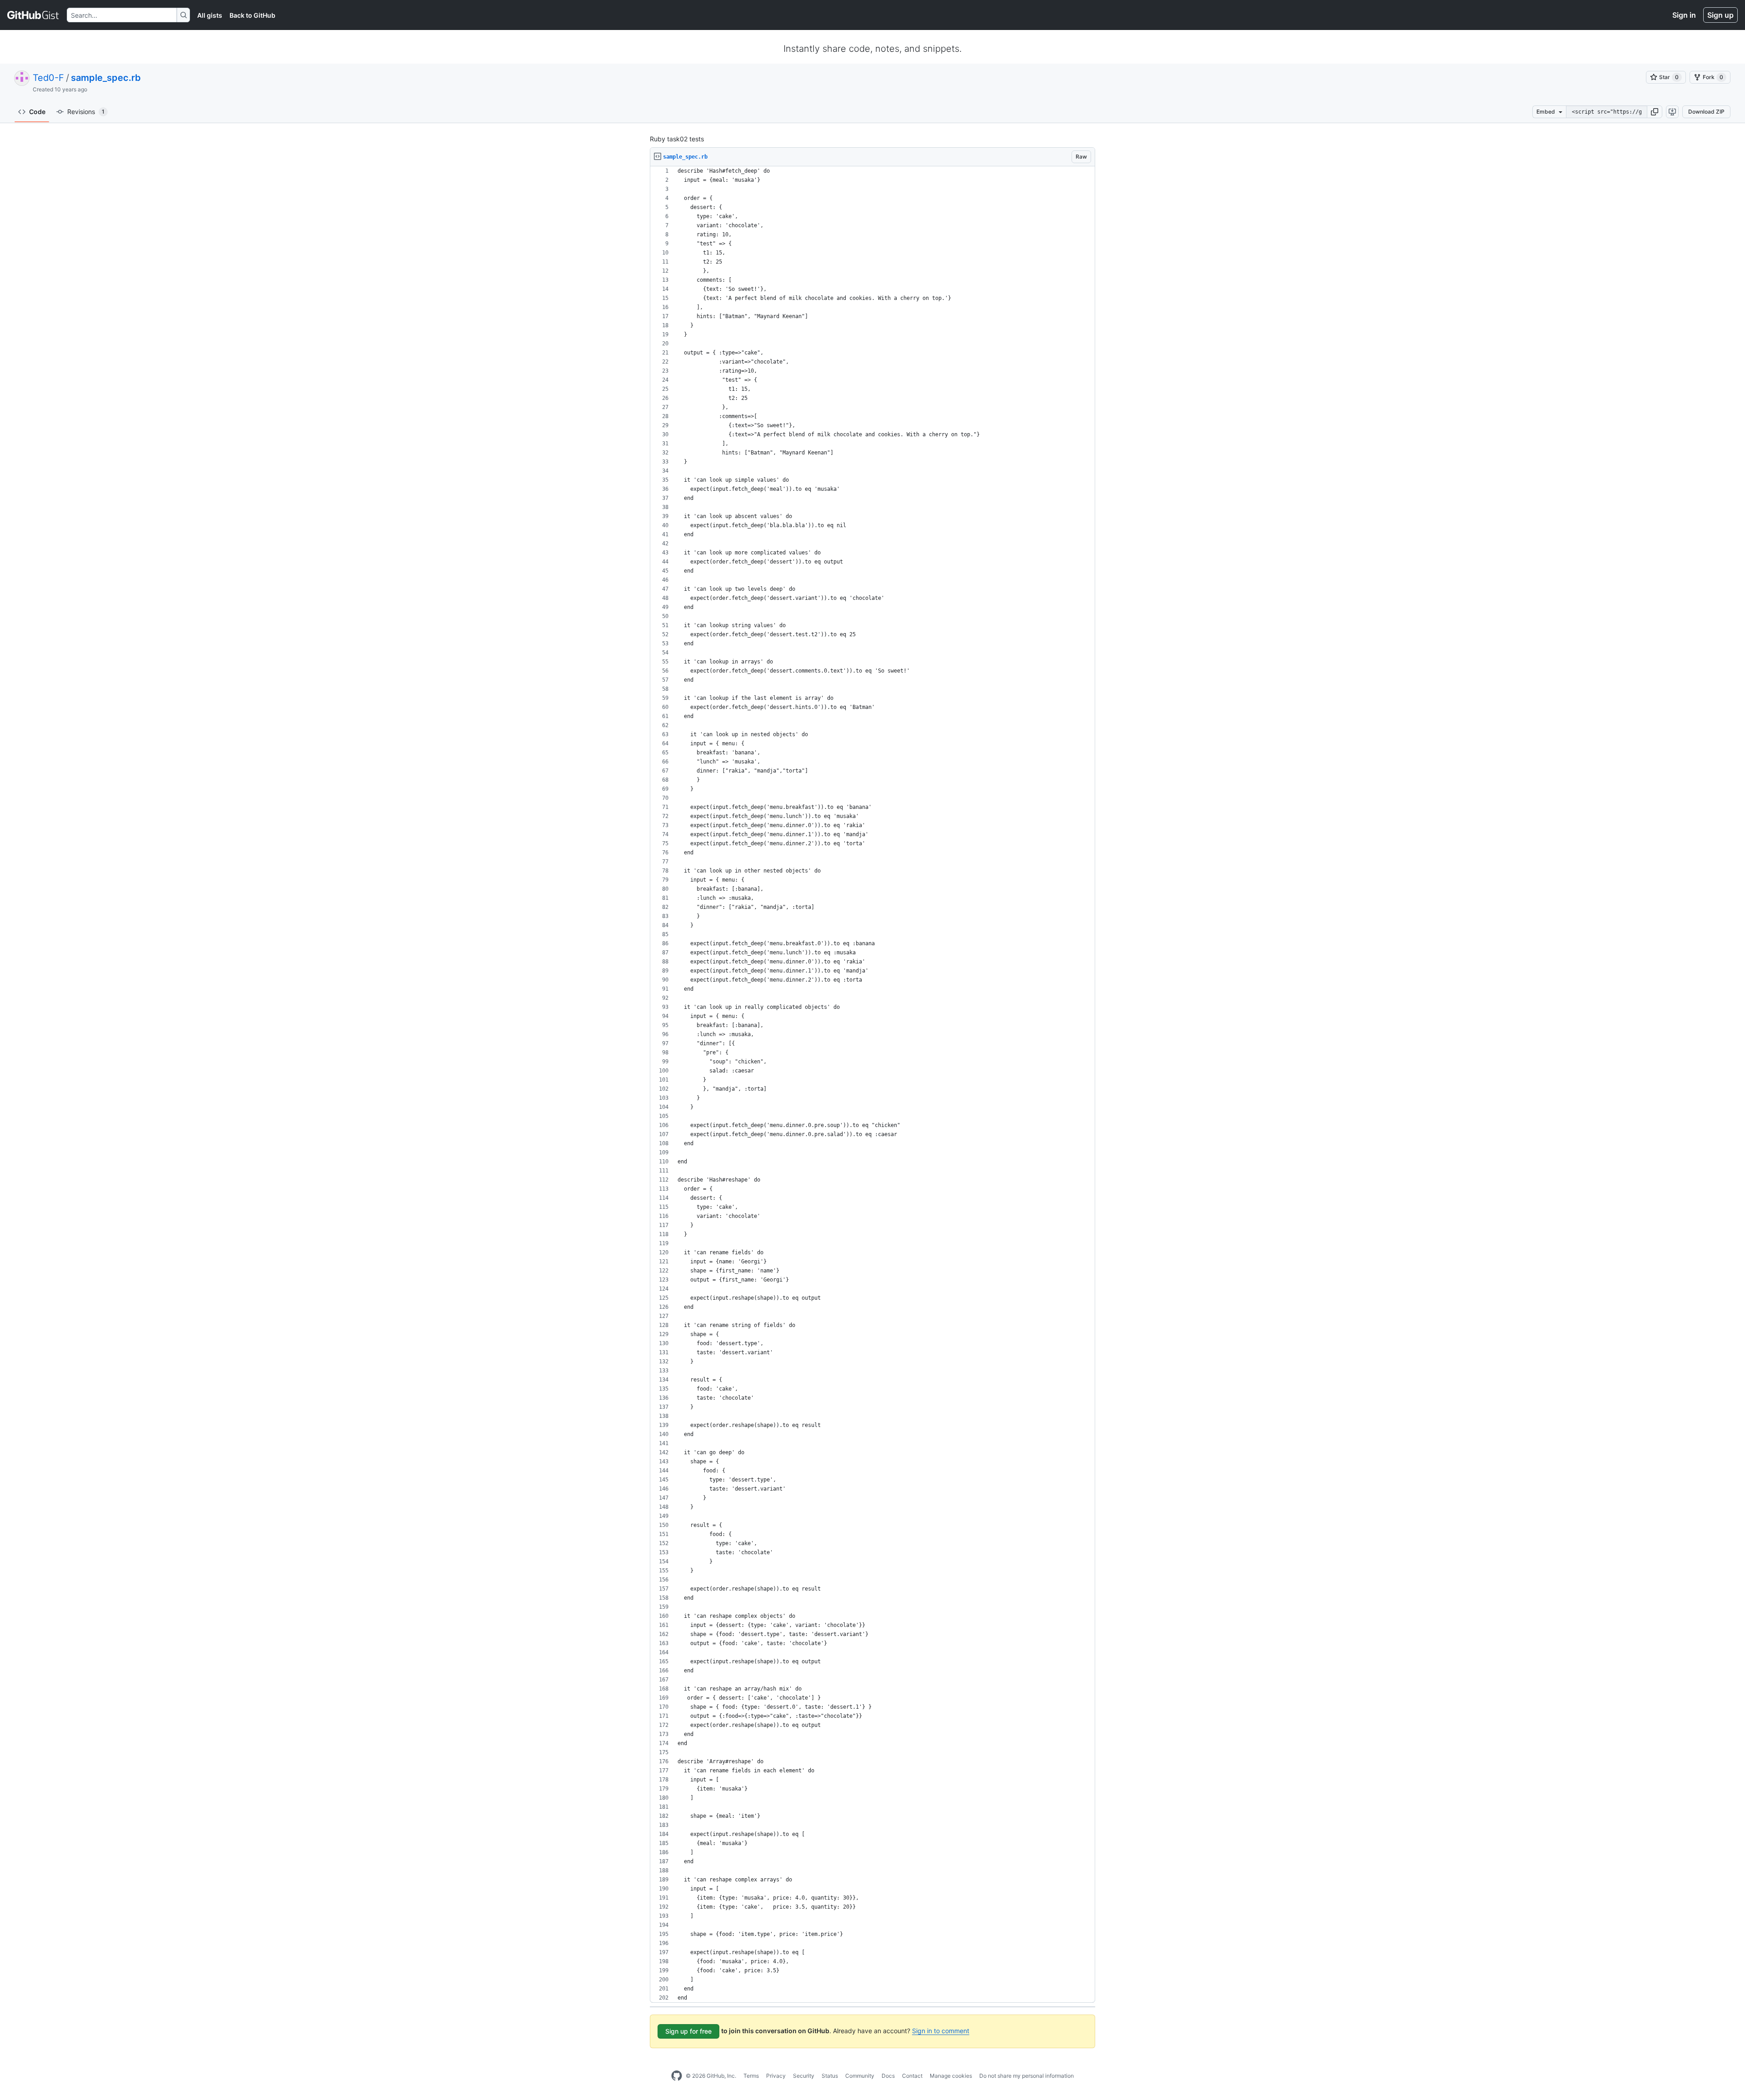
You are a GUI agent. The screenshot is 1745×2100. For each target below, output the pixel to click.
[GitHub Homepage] (677, 2076)
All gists (210, 15)
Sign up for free (688, 2031)
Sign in (1684, 15)
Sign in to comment (941, 2031)
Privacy (776, 2076)
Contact (912, 2076)
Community (860, 2076)
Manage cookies (951, 2076)
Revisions (86, 112)
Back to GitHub (252, 15)
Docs (888, 2076)
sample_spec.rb (106, 78)
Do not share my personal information (1027, 2076)
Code (37, 112)
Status (830, 2076)
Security (804, 2076)
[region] (872, 1085)
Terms (751, 2076)
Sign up (1720, 15)
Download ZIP (1706, 112)
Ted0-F (48, 78)
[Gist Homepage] (33, 15)
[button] (1655, 112)
